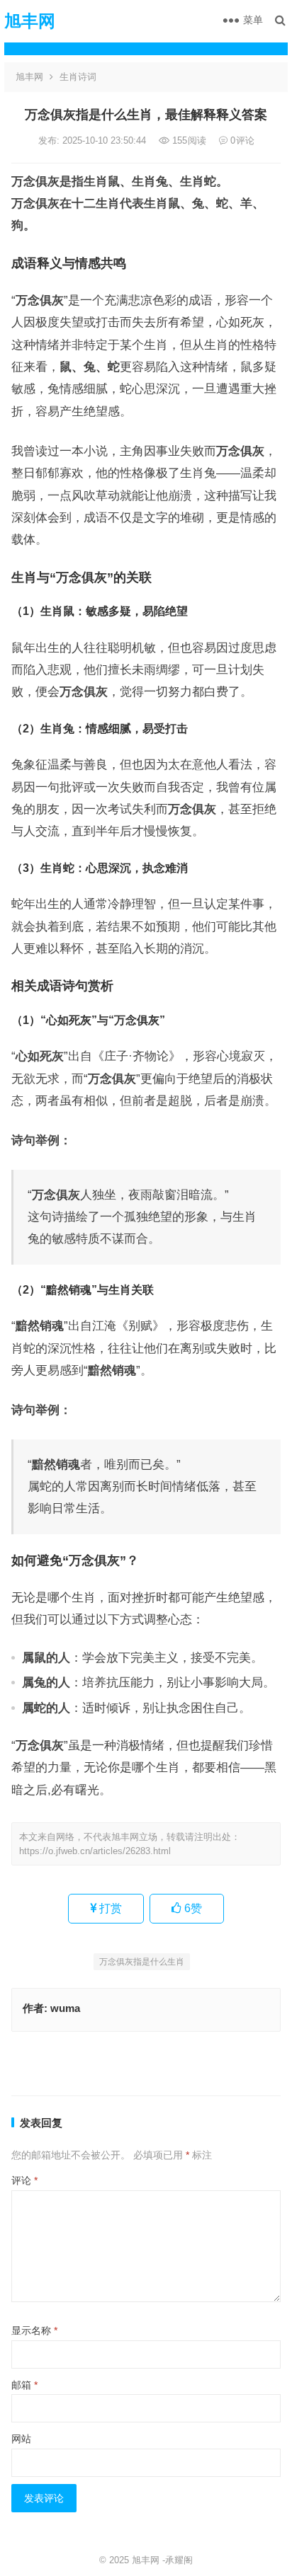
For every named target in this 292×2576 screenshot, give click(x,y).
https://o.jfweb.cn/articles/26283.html (95, 1851)
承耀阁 (179, 2560)
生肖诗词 (78, 77)
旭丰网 (30, 21)
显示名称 (34, 2330)
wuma (65, 2008)
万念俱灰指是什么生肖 (142, 1962)
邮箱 (24, 2385)
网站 (21, 2439)
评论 (24, 2180)
